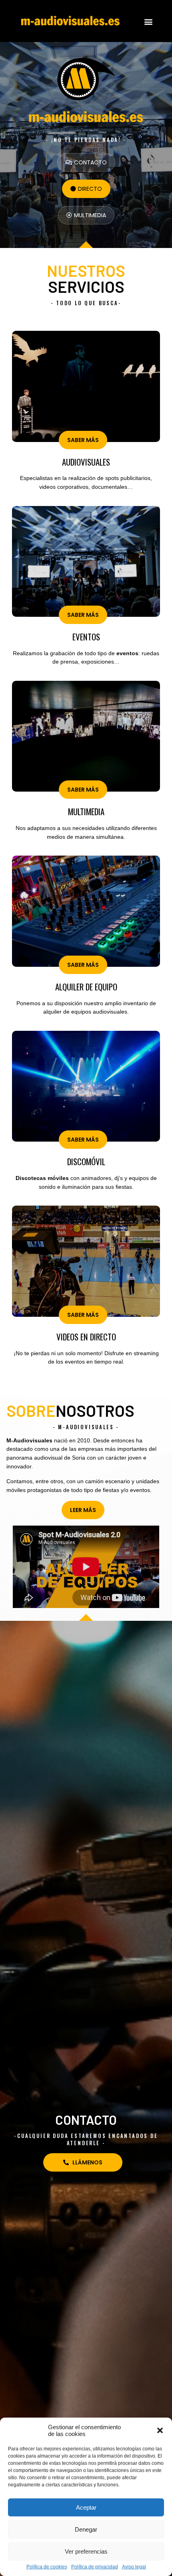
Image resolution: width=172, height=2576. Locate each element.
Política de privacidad (95, 2567)
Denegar (86, 2529)
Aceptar (86, 2507)
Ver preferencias (86, 2551)
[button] (160, 2430)
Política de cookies (47, 2567)
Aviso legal (134, 2567)
